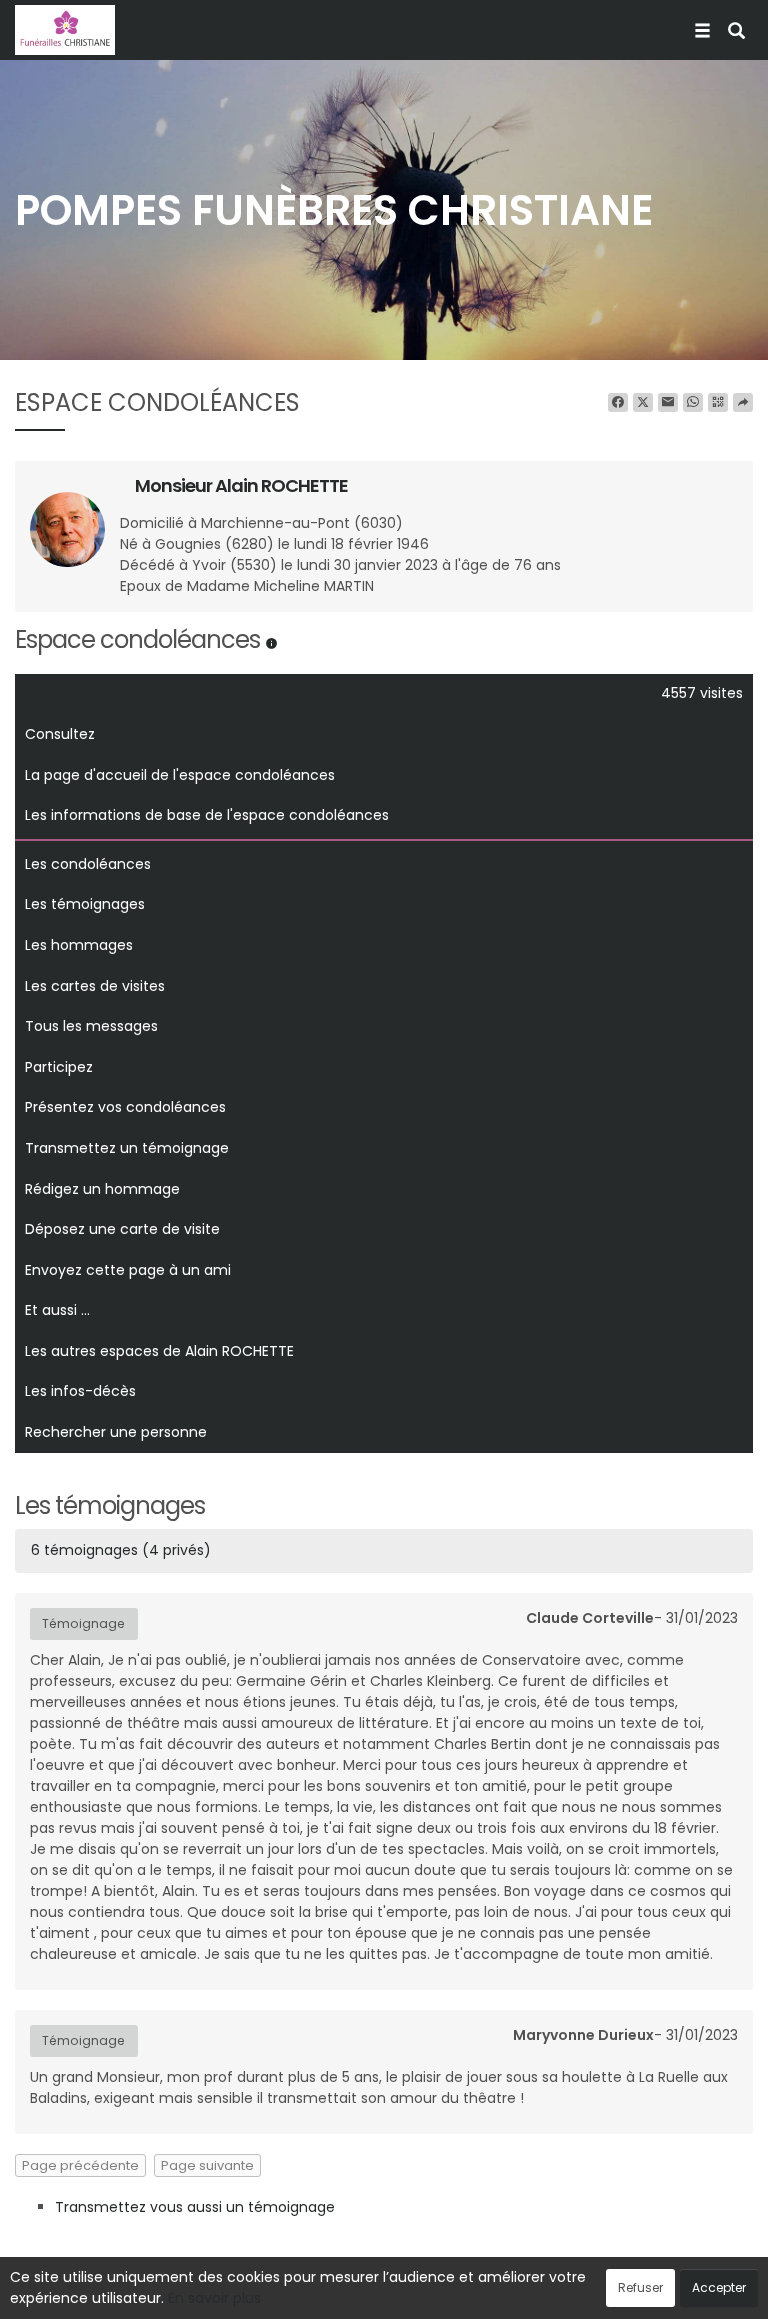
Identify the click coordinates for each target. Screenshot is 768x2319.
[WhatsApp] (693, 403)
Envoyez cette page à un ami (128, 1270)
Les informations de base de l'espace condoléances (207, 815)
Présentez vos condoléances (125, 1107)
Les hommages (79, 945)
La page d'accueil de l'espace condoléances (180, 775)
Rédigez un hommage (102, 1189)
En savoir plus (214, 2298)
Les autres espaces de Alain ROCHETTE (159, 1351)
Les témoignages (85, 904)
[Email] (668, 403)
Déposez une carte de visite (122, 1229)
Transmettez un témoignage (127, 1148)
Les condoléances (88, 864)
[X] (643, 403)
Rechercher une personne (116, 1432)
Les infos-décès (80, 1391)
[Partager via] (743, 403)
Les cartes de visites (95, 986)
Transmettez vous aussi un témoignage (195, 2207)
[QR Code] (718, 403)
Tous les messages (91, 1026)
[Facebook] (618, 403)
